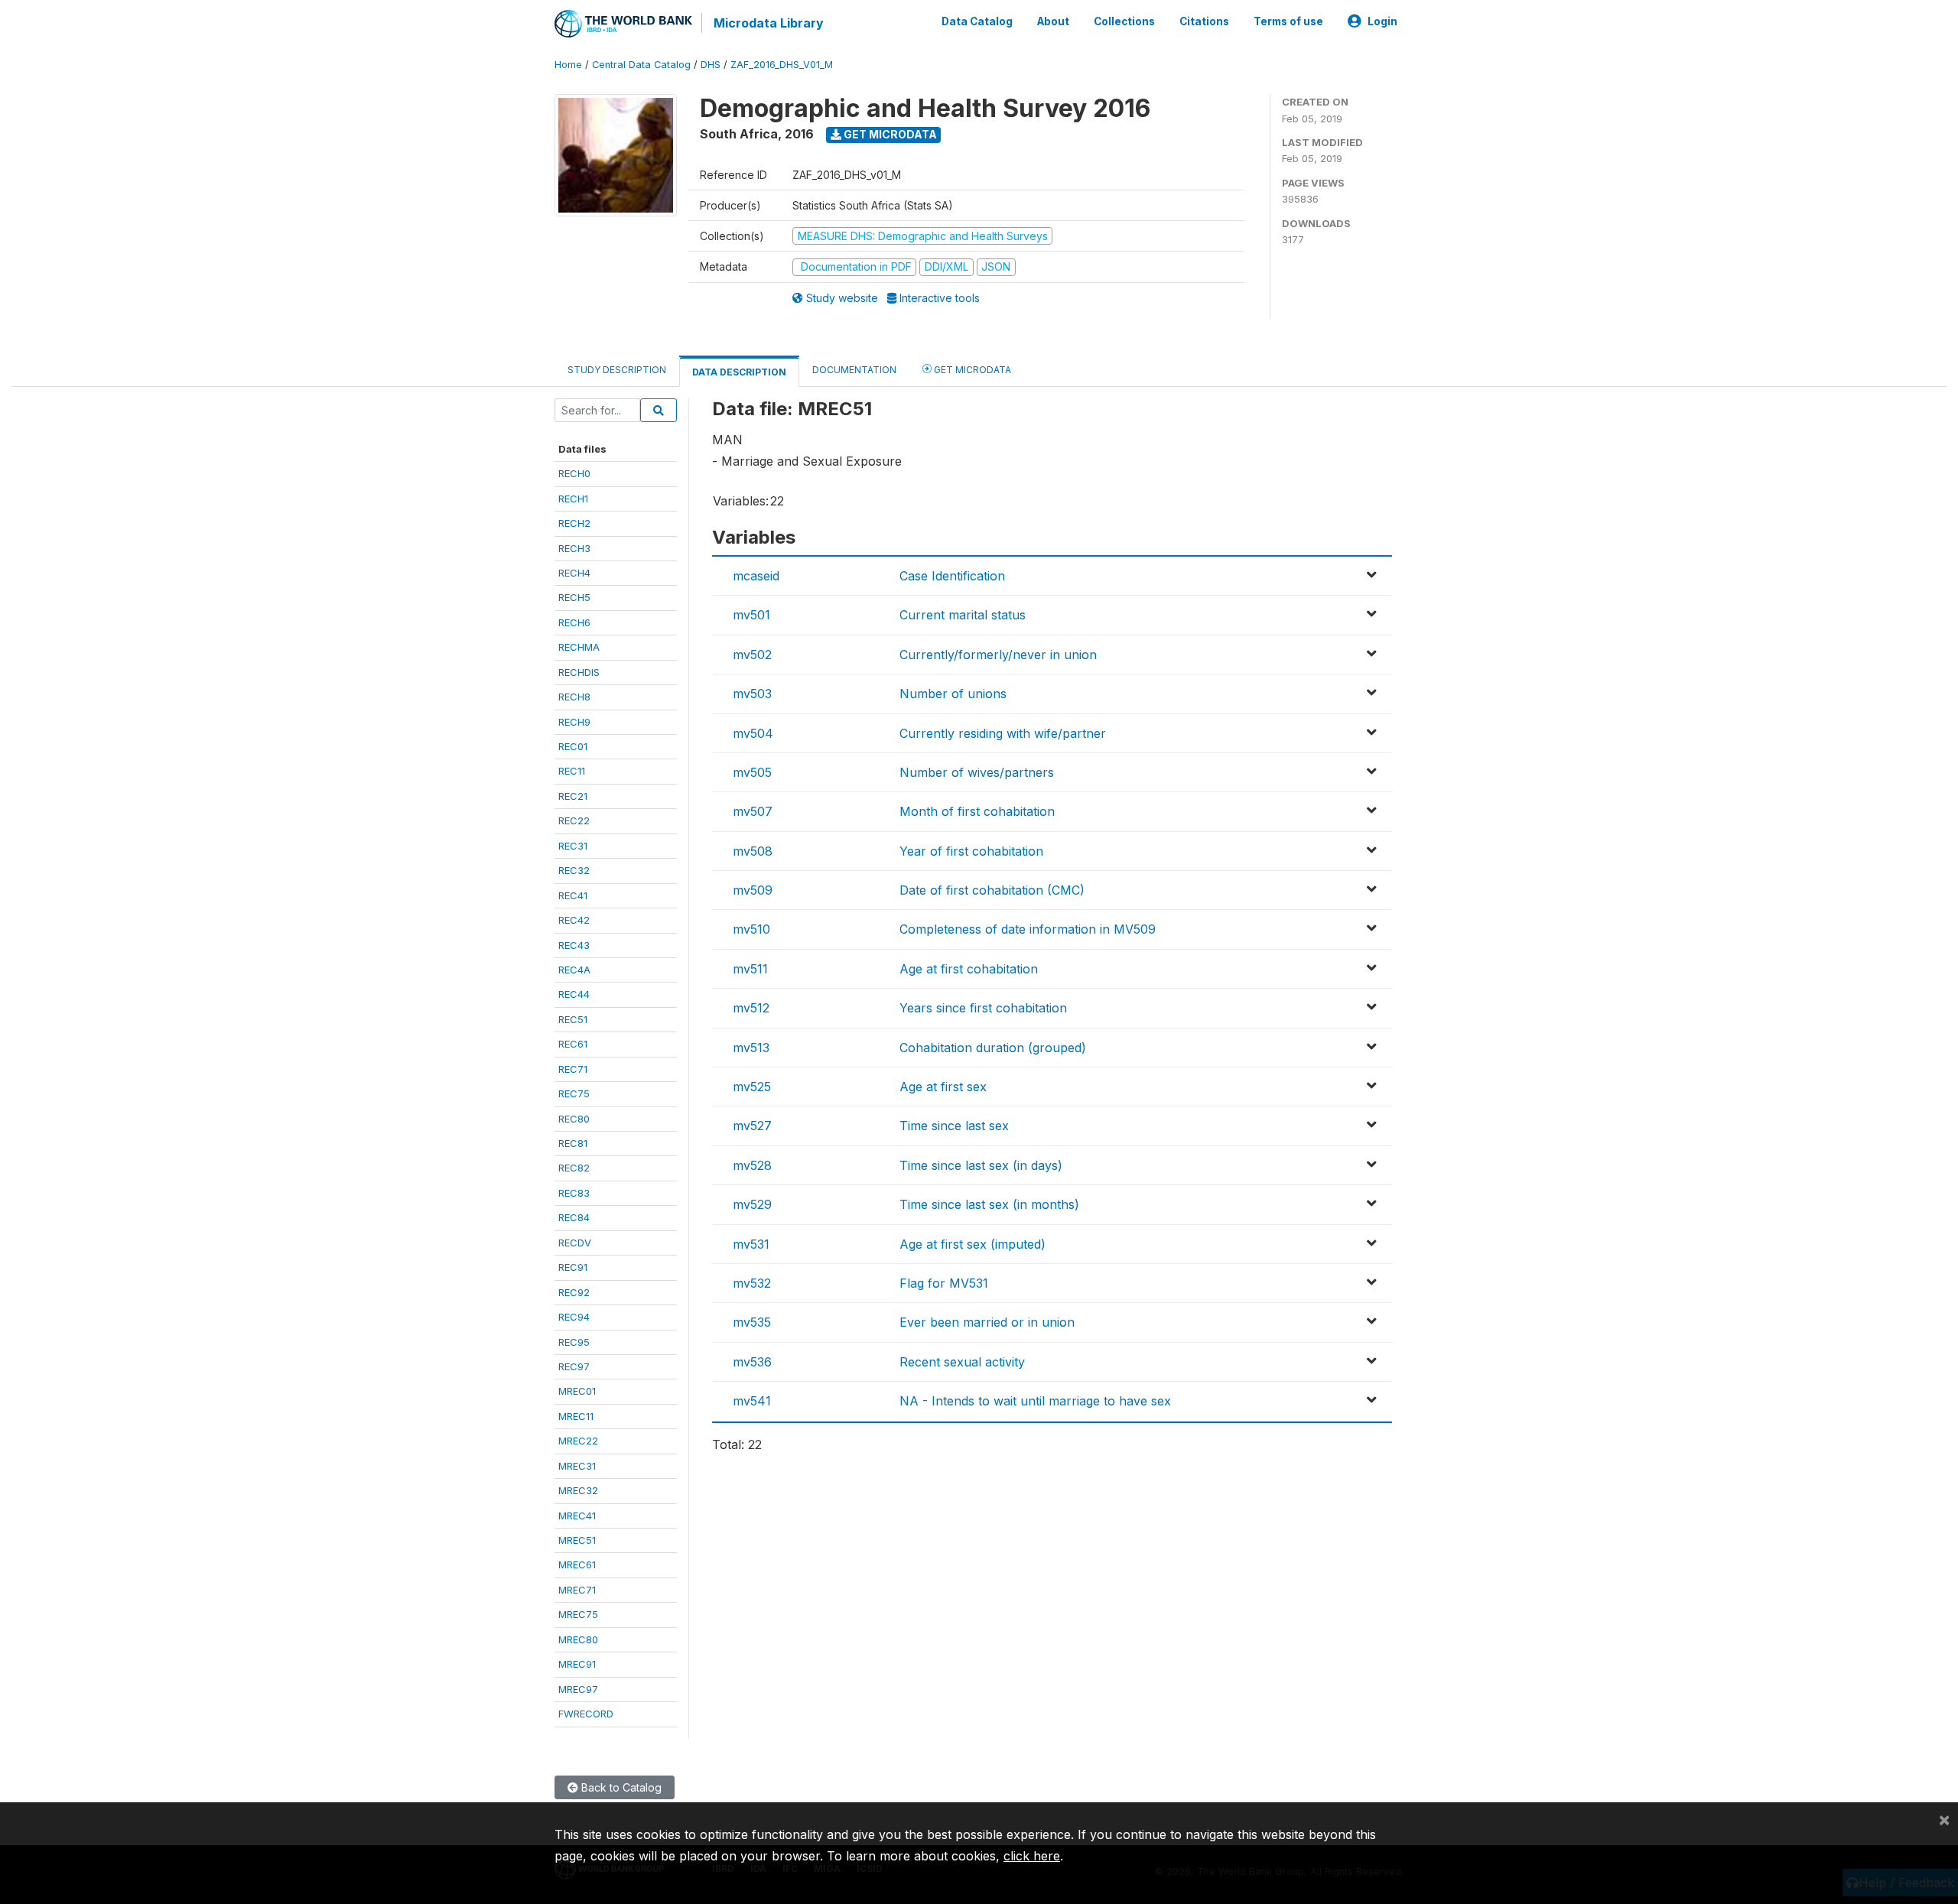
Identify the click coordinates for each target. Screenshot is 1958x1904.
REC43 (574, 945)
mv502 (752, 655)
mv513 (751, 1048)
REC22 (574, 820)
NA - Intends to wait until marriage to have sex (1035, 1401)
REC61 (573, 1044)
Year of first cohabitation (971, 851)
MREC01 (577, 1391)
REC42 (574, 920)
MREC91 (577, 1664)
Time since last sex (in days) (981, 1165)
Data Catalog (977, 21)
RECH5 (574, 597)
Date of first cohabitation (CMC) (992, 890)
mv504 (753, 733)
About (1053, 21)
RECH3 (574, 548)
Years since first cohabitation (983, 1008)
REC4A (574, 970)
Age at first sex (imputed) (972, 1244)
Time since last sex (954, 1126)
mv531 (751, 1244)
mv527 (752, 1126)
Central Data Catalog (641, 65)
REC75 (574, 1093)
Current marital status (963, 615)
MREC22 (578, 1441)
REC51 (573, 1019)
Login (1382, 21)
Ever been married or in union (987, 1322)
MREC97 (578, 1689)
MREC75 (578, 1614)
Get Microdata (889, 134)
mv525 (752, 1087)
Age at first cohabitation (969, 969)
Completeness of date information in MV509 (1028, 929)
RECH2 (574, 523)
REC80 (574, 1119)
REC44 (574, 994)
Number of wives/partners (977, 772)
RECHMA (579, 647)
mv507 (753, 811)
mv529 (752, 1204)
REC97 (574, 1366)
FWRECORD (586, 1714)
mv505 (752, 772)
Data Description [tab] (739, 372)
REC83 (574, 1193)
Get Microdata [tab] (971, 370)
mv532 (752, 1283)
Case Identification (952, 576)
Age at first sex (943, 1087)
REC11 (572, 771)
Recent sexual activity (962, 1362)
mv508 (753, 851)
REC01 (573, 746)
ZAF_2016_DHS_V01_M (782, 65)
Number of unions (953, 694)
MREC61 (577, 1564)
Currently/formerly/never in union (998, 655)
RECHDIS (579, 672)
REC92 (574, 1292)
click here (1032, 1856)
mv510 (751, 929)
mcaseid (756, 576)
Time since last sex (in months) (989, 1204)
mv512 (751, 1008)
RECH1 (573, 499)
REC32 (574, 870)
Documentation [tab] (854, 370)
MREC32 (578, 1490)
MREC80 (578, 1639)
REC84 (574, 1217)
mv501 (751, 615)
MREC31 (577, 1466)
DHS (711, 65)
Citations (1204, 21)
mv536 (752, 1362)
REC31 (573, 846)
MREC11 (576, 1416)
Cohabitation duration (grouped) (993, 1048)
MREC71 (577, 1590)
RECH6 (574, 622)
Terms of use (1288, 21)
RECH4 (574, 573)
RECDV (575, 1243)
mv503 (752, 694)
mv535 (752, 1322)
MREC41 (577, 1516)
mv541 (752, 1401)
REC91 (573, 1267)
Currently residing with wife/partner (1003, 733)
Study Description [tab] (617, 370)
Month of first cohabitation (977, 811)
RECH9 (574, 722)
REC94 (574, 1317)
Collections (1124, 21)
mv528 (752, 1165)
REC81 (573, 1143)
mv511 (750, 969)
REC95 (574, 1342)
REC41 (573, 895)
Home (568, 65)
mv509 (753, 890)
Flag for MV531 (944, 1283)
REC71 (573, 1069)
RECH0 (574, 473)
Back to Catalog (620, 1787)
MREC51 (577, 1540)
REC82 (574, 1168)
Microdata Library (769, 23)
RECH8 (574, 697)
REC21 (573, 796)
